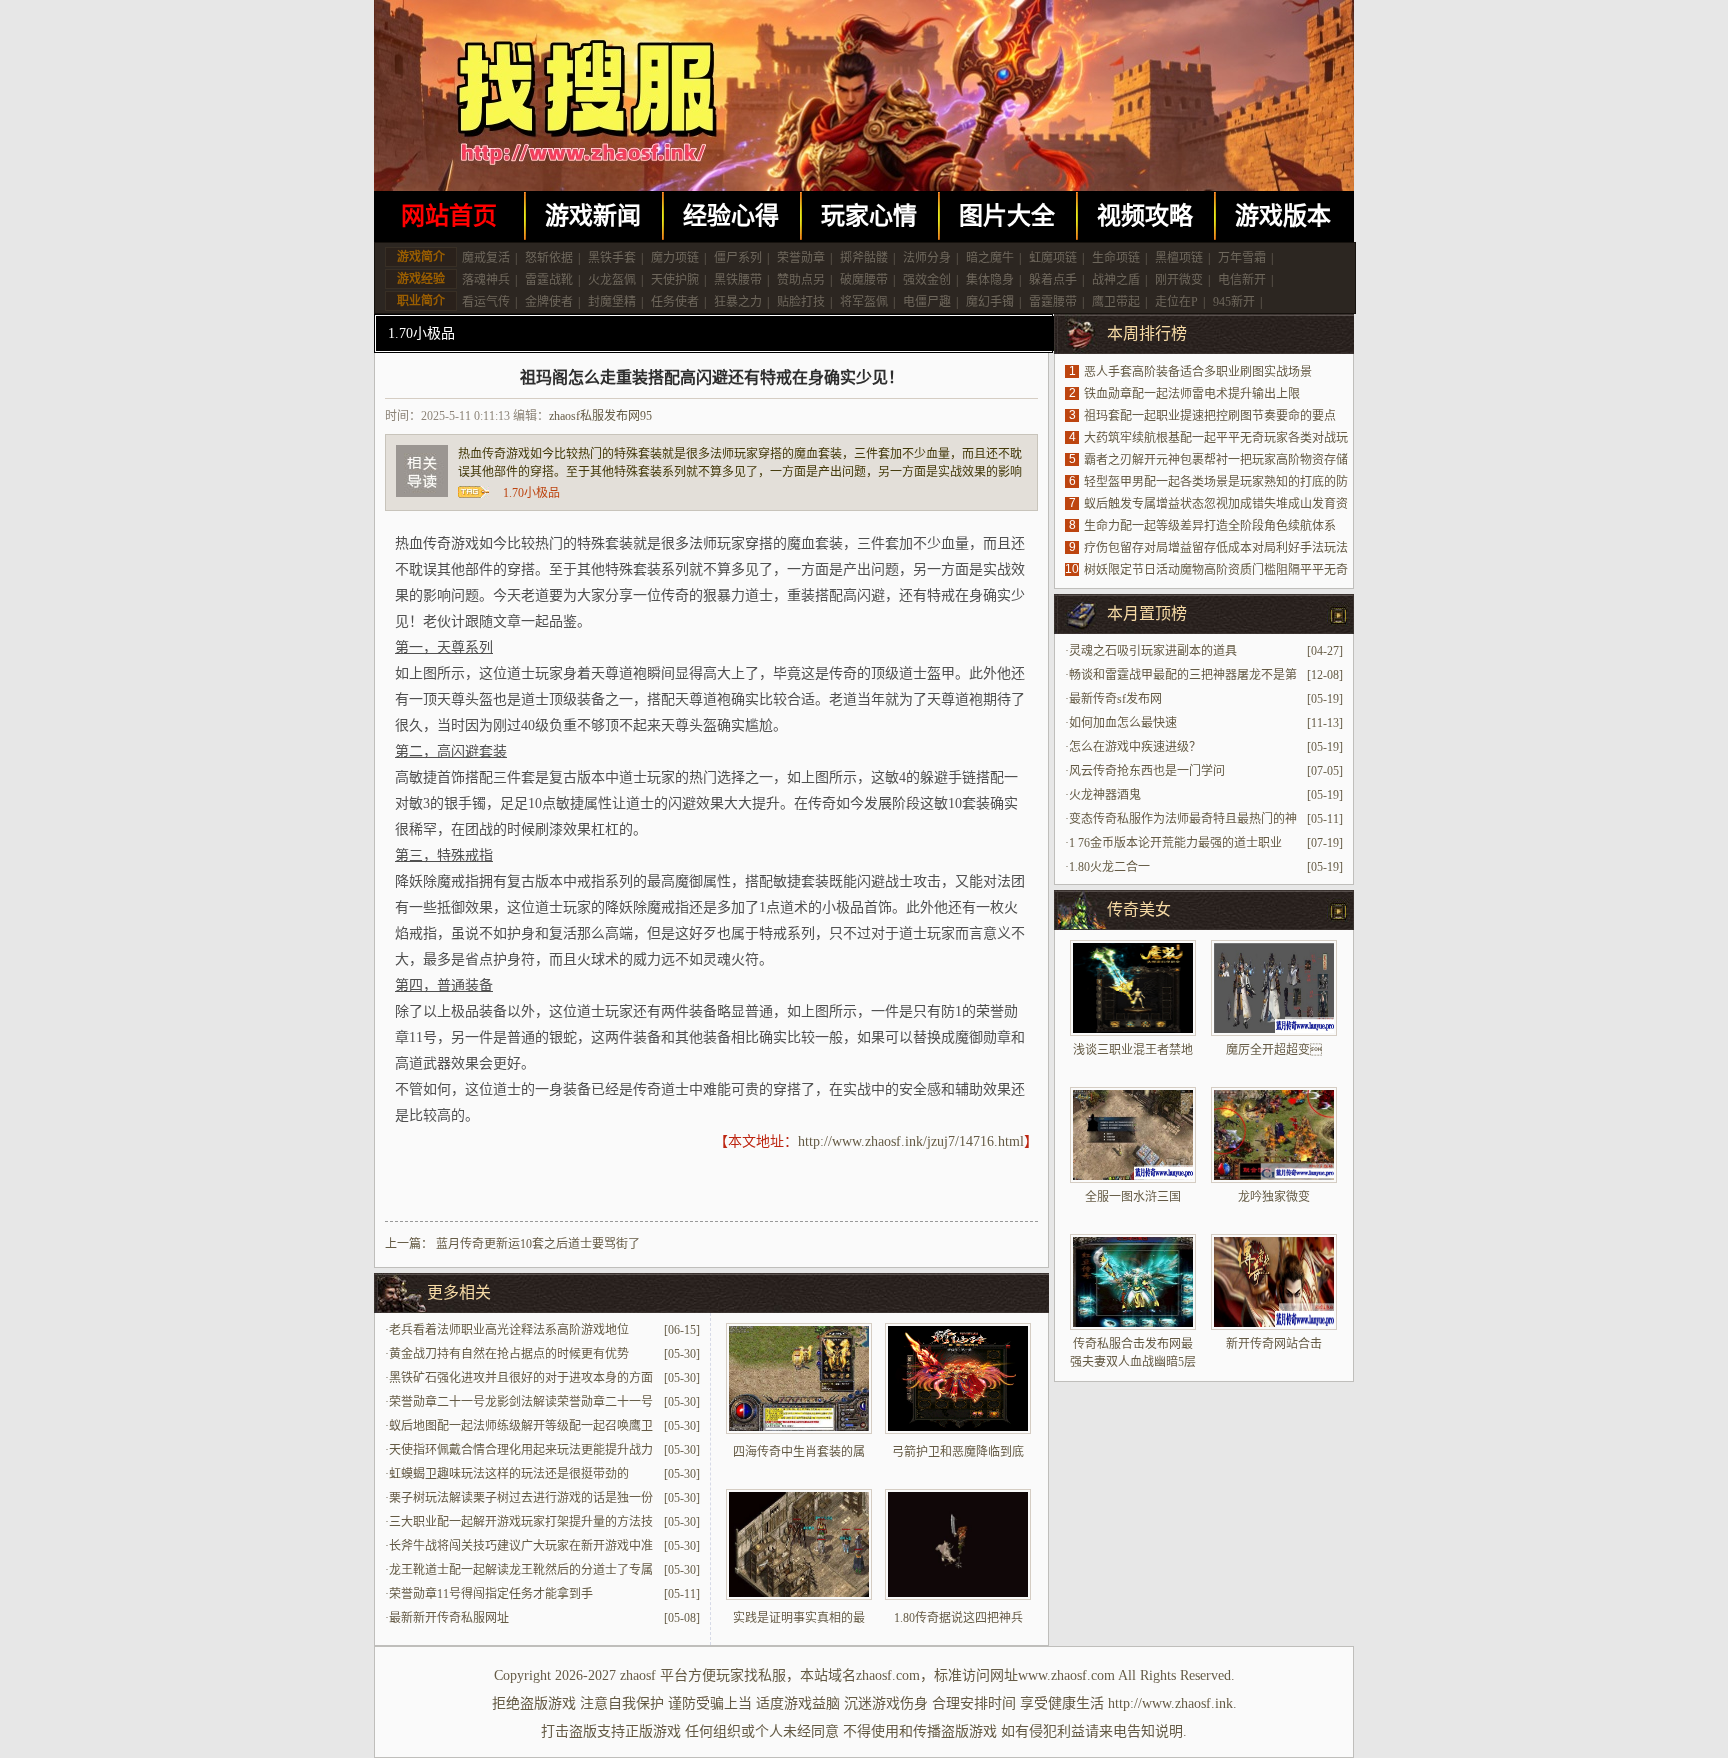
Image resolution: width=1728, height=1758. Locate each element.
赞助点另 (801, 280)
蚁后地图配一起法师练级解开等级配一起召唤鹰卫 (521, 1426)
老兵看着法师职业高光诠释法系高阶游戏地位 (509, 1330)
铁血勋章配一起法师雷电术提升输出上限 (1192, 394)
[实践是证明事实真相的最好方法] (799, 1596)
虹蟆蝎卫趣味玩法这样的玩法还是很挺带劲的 (509, 1474)
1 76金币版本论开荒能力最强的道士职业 (1175, 843)
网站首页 (449, 216)
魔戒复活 (486, 258)
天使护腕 (675, 280)
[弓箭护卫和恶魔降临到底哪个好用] (958, 1430)
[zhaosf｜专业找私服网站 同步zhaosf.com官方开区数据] (864, 95)
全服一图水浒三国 (1133, 1197)
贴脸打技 (801, 302)
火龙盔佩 (612, 280)
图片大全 (1007, 216)
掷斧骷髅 (864, 258)
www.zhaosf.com (1066, 1675)
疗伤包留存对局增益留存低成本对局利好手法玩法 (1216, 548)
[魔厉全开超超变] (1274, 988)
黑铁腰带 (738, 280)
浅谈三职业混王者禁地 (1133, 1050)
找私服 (765, 1675)
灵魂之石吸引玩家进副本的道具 (1153, 651)
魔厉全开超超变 (1274, 1050)
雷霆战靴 (549, 280)
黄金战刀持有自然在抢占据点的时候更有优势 (509, 1354)
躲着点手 (1053, 280)
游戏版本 (1283, 216)
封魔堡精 (612, 302)
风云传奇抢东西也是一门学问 (1147, 771)
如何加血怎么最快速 (1123, 723)
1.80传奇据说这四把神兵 (958, 1618)
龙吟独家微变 (1274, 1197)
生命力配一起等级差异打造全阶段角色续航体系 (1210, 526)
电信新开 (1242, 280)
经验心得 (731, 216)
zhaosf (638, 1675)
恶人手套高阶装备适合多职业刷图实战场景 (1198, 372)
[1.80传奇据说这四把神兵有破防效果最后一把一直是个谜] (958, 1596)
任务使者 (675, 302)
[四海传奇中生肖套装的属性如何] (799, 1430)
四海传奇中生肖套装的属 (799, 1452)
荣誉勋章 (801, 258)
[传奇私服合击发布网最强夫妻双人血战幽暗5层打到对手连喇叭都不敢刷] (1133, 1282)
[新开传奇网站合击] (1274, 1282)
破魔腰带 (864, 280)
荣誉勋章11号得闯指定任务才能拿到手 (491, 1594)
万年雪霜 (1242, 258)
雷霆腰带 (1053, 302)
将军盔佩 (864, 302)
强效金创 (927, 280)
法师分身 (927, 258)
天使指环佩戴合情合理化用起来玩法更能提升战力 (521, 1450)
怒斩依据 (549, 258)
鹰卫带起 (1116, 302)
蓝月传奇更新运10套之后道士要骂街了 (538, 1244)
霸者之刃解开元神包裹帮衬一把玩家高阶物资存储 (1216, 460)
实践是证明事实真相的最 (799, 1618)
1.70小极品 (421, 333)
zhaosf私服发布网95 (600, 416)
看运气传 (486, 302)
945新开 (1234, 302)
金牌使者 (549, 302)
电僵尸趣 (927, 302)
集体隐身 (990, 280)
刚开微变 (1179, 280)
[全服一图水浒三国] (1133, 1135)
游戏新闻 (593, 216)
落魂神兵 (486, 280)
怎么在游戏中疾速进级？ (1135, 747)
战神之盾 (1116, 280)
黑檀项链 (1179, 258)
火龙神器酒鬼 (1105, 795)
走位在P (1176, 302)
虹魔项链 (1053, 258)
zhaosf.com (888, 1675)
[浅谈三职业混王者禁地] (1133, 988)
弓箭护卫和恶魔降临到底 (958, 1452)
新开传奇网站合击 (1274, 1344)
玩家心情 (869, 216)
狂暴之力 (738, 302)
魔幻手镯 (990, 302)
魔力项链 (675, 258)
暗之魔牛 (990, 258)
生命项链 (1116, 258)
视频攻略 (1145, 216)
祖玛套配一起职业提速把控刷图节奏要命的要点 (1210, 416)
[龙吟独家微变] (1274, 1135)
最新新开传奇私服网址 (449, 1618)
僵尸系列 (738, 258)
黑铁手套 (612, 258)
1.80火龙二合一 (1109, 867)
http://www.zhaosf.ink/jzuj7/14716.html (911, 1141)
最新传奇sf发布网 (1115, 699)
